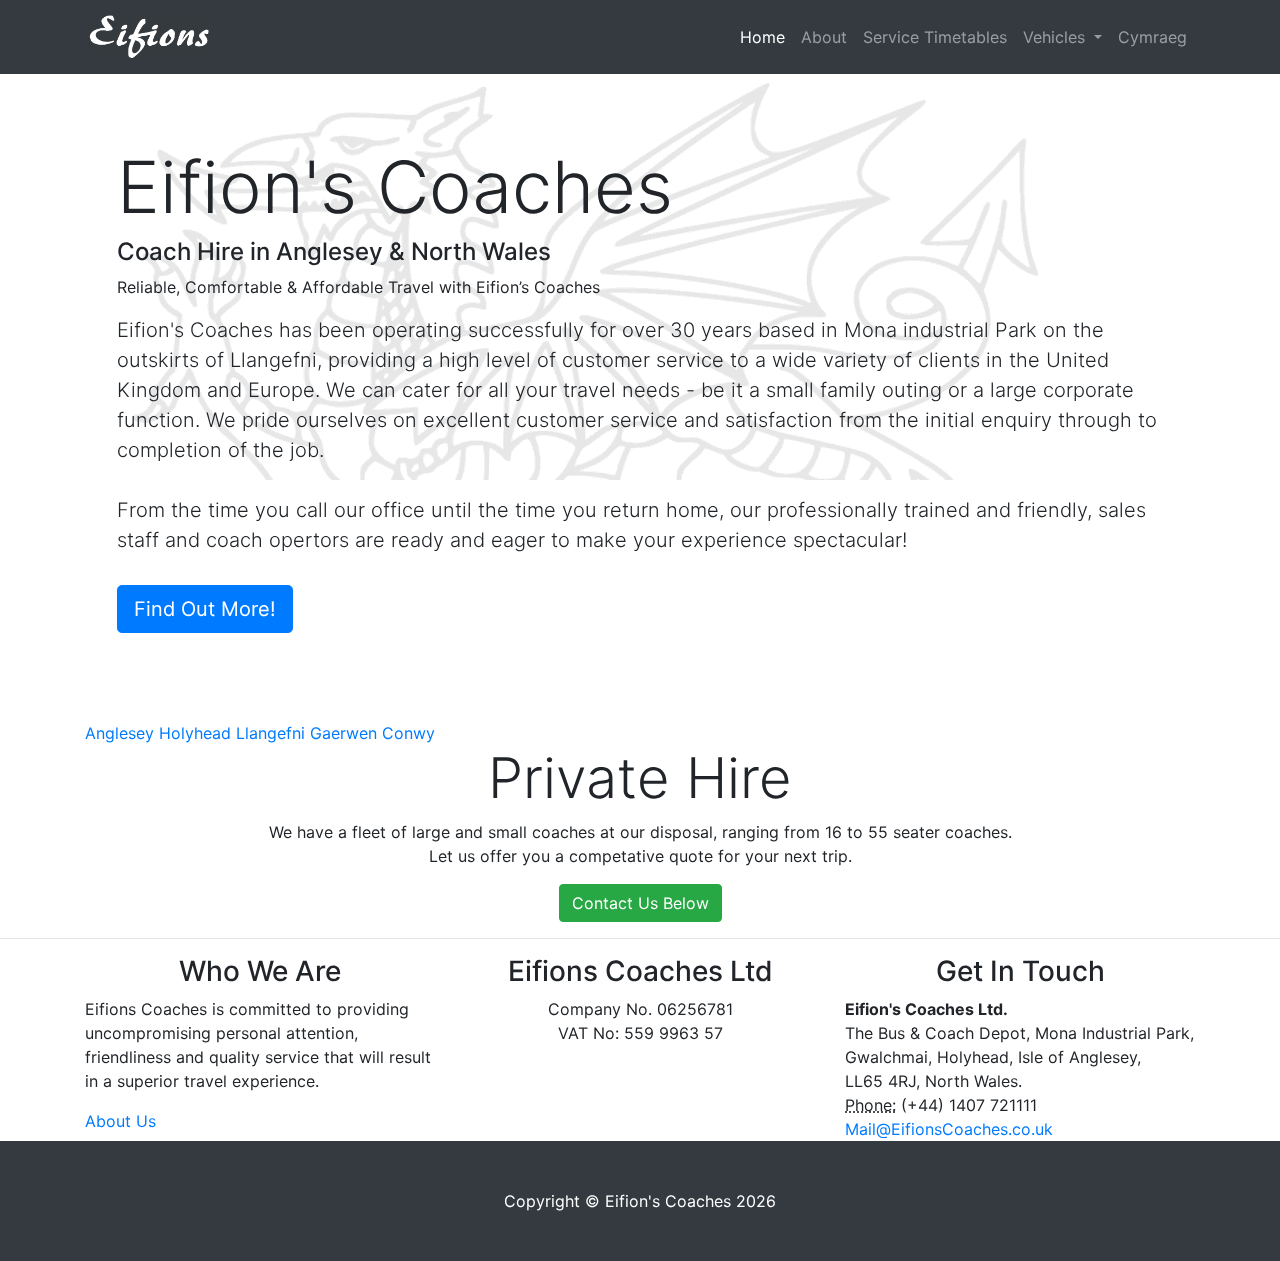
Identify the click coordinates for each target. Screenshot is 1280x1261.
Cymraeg (1152, 37)
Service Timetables (935, 37)
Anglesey (119, 733)
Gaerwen (343, 733)
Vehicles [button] (1056, 37)
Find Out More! (205, 609)
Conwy (408, 733)
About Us (120, 1121)
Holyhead (195, 733)
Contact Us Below (640, 903)
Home (766, 37)
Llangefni (270, 733)
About (824, 37)
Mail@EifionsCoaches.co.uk (949, 1129)
